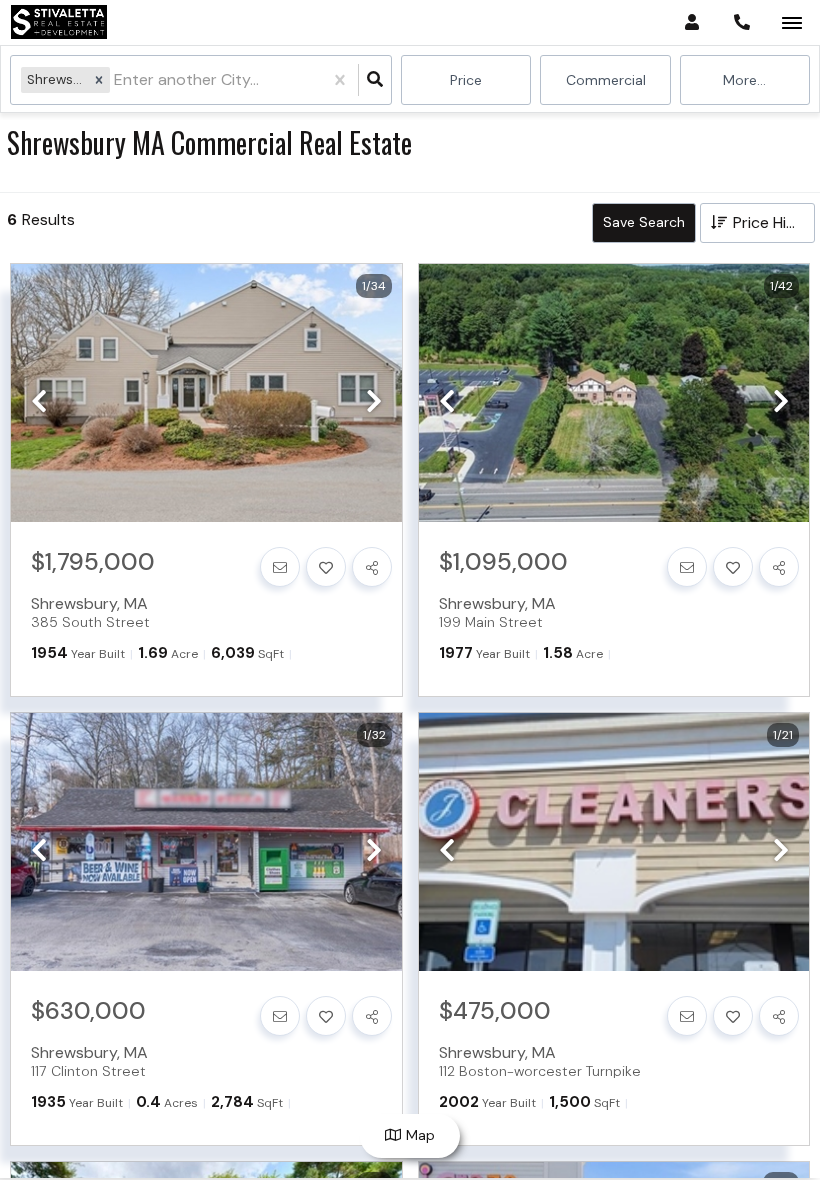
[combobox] (116, 80)
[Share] (372, 567)
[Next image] (374, 402)
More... (744, 80)
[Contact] (280, 567)
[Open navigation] (791, 23)
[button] (99, 79)
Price (466, 80)
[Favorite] (326, 567)
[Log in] (691, 22)
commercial (606, 80)
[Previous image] (39, 402)
